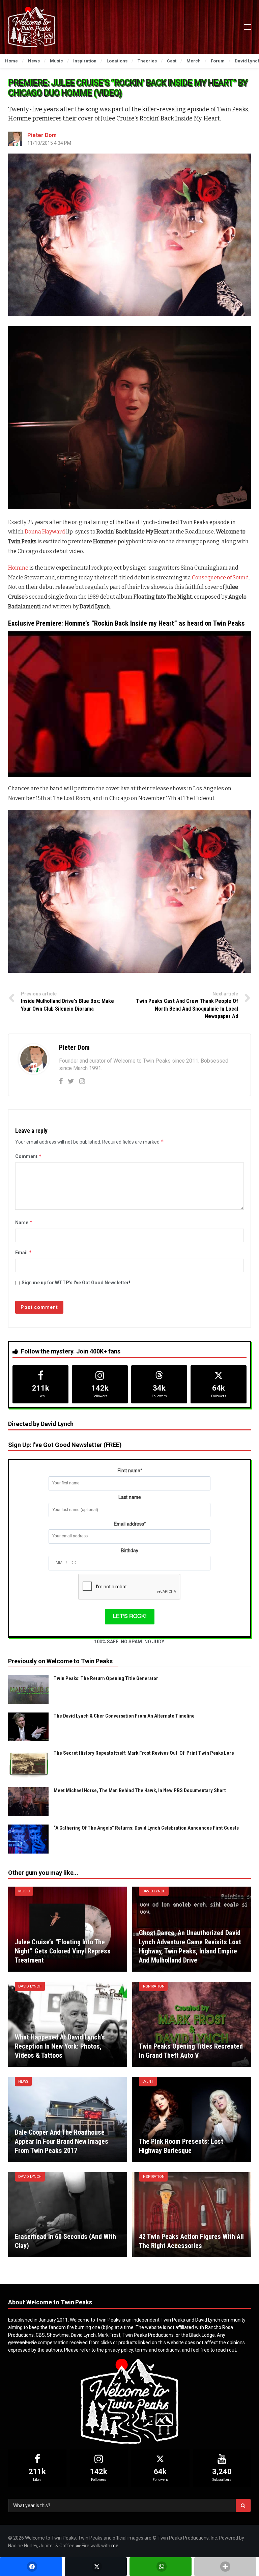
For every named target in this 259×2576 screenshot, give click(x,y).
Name (24, 1222)
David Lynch (154, 1891)
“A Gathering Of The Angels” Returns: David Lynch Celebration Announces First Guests (146, 1828)
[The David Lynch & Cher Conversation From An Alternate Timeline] (28, 1727)
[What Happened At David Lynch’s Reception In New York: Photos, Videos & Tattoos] (68, 2024)
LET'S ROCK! (130, 1617)
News (23, 2081)
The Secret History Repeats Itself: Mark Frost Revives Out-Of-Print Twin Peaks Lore (144, 1753)
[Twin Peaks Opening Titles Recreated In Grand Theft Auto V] (192, 2024)
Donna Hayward (45, 532)
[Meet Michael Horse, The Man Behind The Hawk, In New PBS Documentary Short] (28, 1802)
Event (148, 2081)
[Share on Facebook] (31, 2567)
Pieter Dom (42, 135)
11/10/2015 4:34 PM (49, 143)
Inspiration (153, 1986)
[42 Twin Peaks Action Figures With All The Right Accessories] (192, 2215)
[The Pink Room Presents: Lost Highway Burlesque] (192, 2119)
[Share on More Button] (225, 2567)
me (115, 2546)
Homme (18, 568)
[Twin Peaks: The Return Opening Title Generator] (28, 1690)
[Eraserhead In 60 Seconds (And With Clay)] (68, 2215)
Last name (130, 1498)
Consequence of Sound (220, 578)
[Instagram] (82, 1081)
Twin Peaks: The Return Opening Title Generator (106, 1678)
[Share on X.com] (96, 2567)
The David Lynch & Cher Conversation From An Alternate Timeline (124, 1716)
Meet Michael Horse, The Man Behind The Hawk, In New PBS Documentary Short (140, 1790)
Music (24, 1891)
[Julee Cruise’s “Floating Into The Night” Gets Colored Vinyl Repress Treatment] (68, 1929)
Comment (28, 1156)
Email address (130, 1524)
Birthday (129, 1551)
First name (130, 1471)
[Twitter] (71, 1081)
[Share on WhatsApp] (161, 2567)
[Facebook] (61, 1081)
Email (24, 1252)
